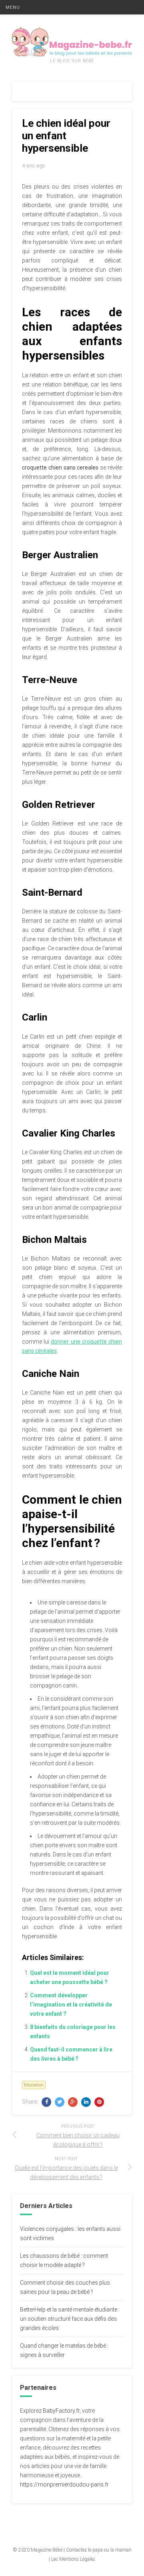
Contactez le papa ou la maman (99, 2550)
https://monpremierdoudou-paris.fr (64, 2485)
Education (34, 2085)
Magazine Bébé (47, 2550)
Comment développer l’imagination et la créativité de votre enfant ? (71, 2005)
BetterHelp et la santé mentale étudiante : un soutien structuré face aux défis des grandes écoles (70, 2319)
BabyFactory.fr (61, 2411)
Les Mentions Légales (73, 2559)
